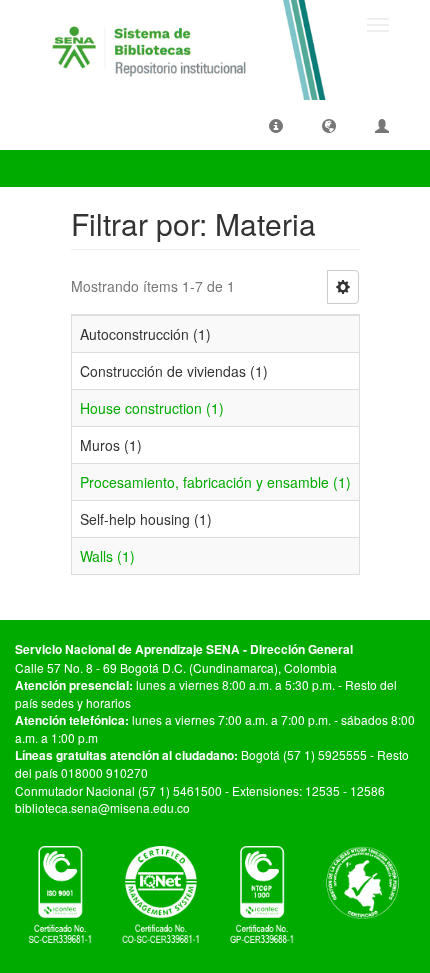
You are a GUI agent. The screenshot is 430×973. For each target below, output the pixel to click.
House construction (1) (152, 408)
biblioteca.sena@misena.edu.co (102, 807)
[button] (276, 125)
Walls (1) (107, 556)
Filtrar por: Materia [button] (91, 168)
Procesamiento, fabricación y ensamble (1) (215, 482)
